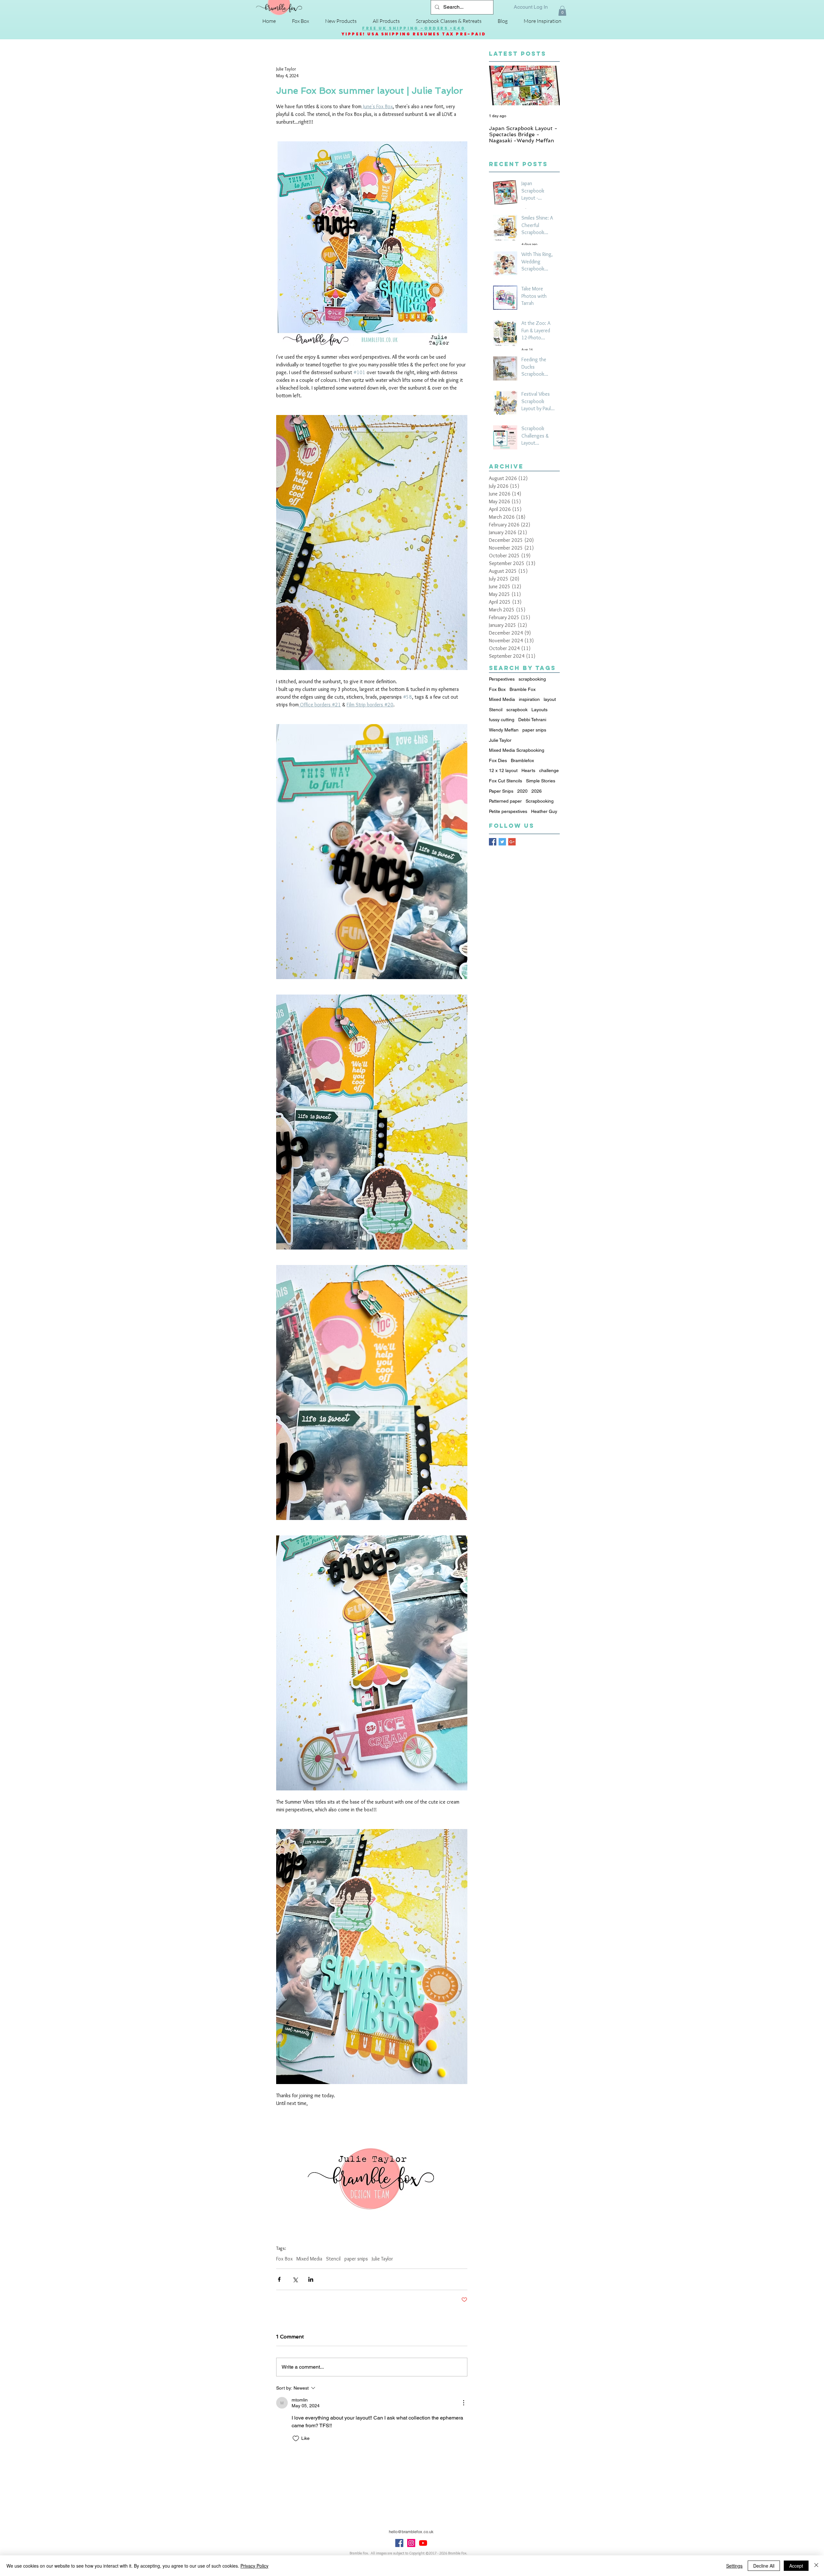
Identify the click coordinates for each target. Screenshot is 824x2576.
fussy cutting (502, 720)
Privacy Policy (254, 2566)
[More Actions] (464, 2403)
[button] (562, 11)
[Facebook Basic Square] (493, 842)
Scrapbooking (540, 801)
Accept (796, 2566)
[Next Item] (549, 86)
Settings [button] (734, 2566)
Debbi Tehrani (532, 720)
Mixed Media (309, 2259)
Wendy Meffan (504, 730)
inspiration (529, 699)
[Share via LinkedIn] (311, 2279)
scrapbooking (532, 679)
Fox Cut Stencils (506, 781)
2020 (522, 791)
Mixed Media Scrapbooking (517, 750)
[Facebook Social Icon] (399, 2543)
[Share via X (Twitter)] (295, 2279)
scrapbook (517, 710)
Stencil (333, 2259)
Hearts (528, 770)
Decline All (764, 2566)
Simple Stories (541, 781)
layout (550, 699)
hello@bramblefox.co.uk (411, 2532)
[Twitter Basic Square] (502, 842)
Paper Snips (501, 791)
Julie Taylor (382, 2259)
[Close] (816, 2566)
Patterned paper (505, 801)
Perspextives (502, 679)
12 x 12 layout (503, 770)
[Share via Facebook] (279, 2279)
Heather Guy (544, 811)
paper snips (356, 2259)
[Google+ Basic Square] (512, 842)
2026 (537, 791)
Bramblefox (522, 760)
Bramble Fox (523, 689)
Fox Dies (498, 760)
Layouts (539, 710)
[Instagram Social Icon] (411, 2543)
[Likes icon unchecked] (296, 2439)
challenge (549, 770)
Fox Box (284, 2259)
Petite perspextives (508, 811)
